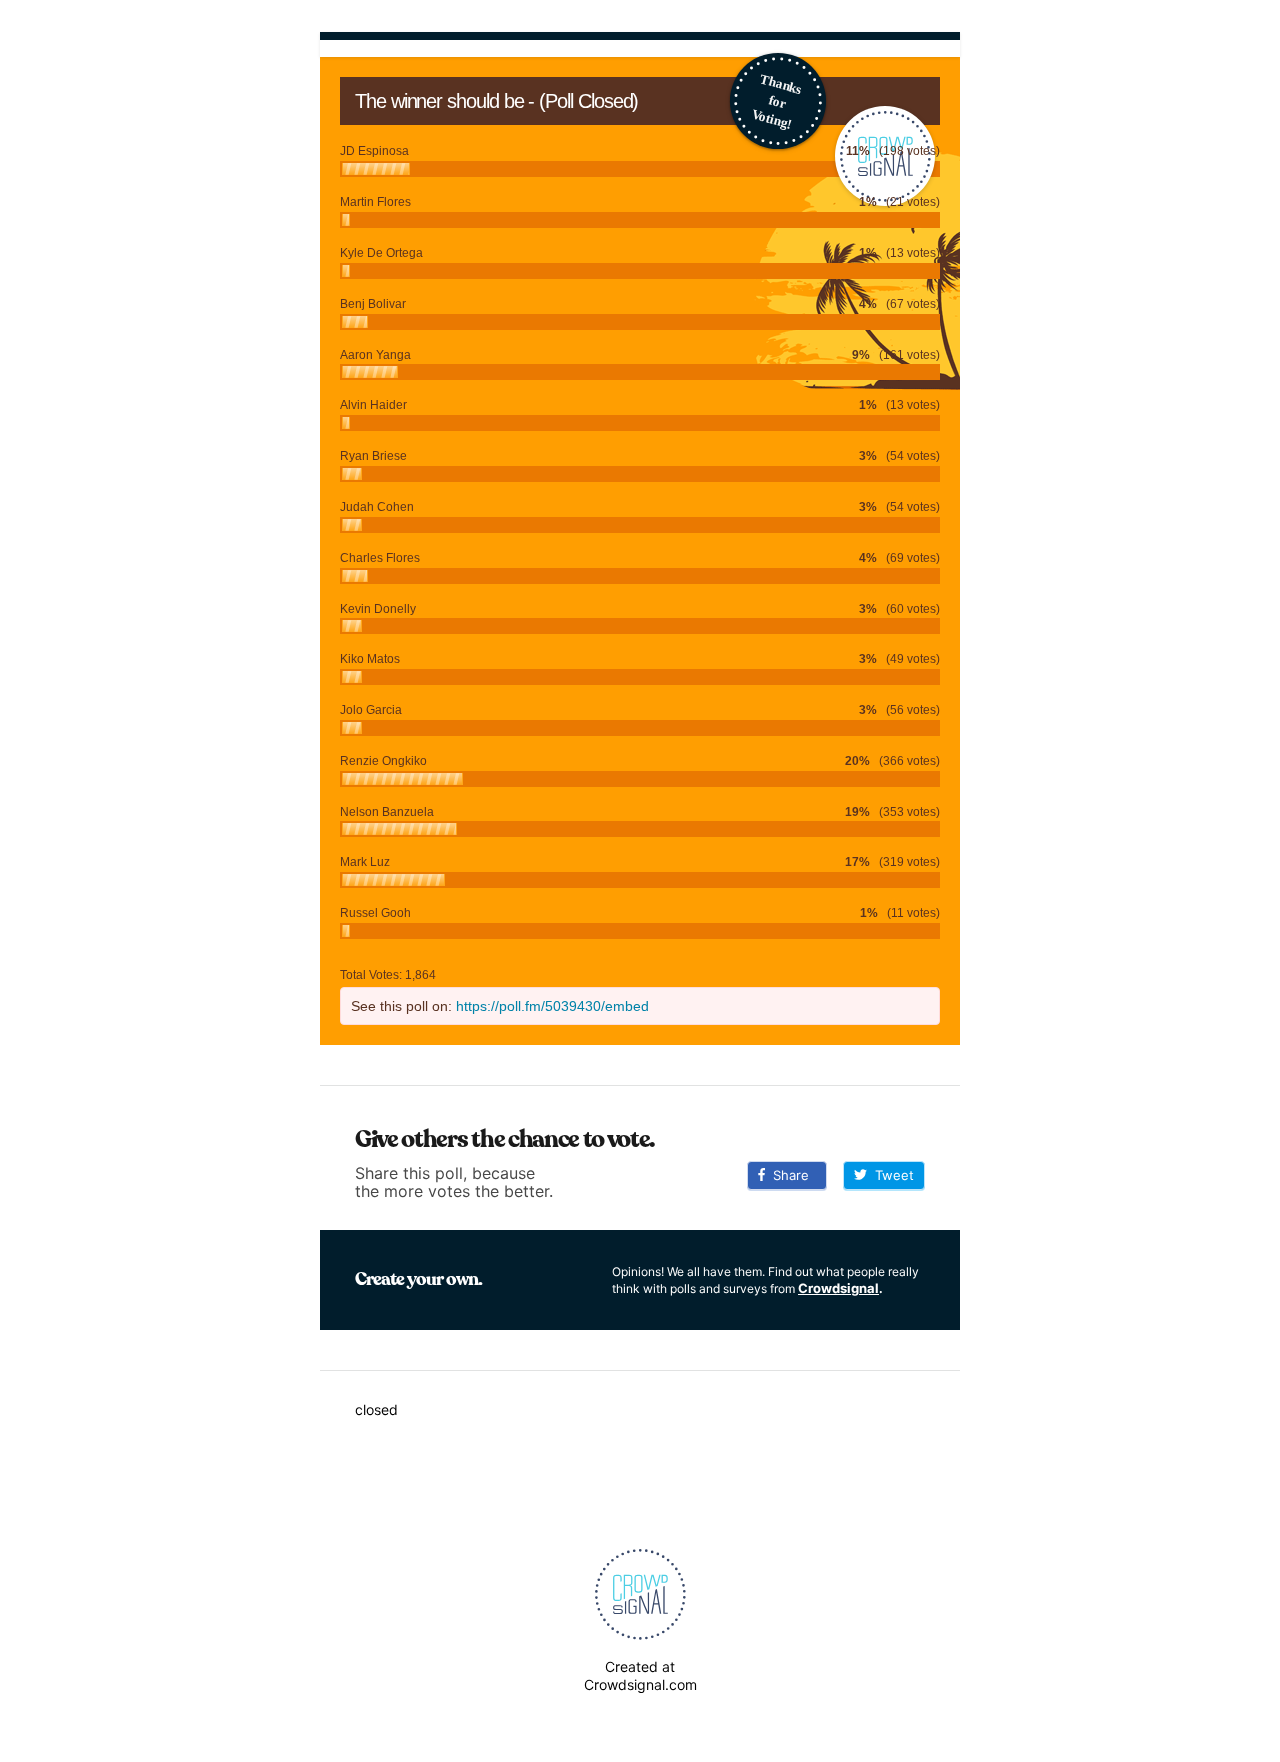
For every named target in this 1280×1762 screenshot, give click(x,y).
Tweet (890, 1175)
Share (787, 1175)
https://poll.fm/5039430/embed (552, 1006)
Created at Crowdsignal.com (640, 1675)
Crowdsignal (838, 1288)
